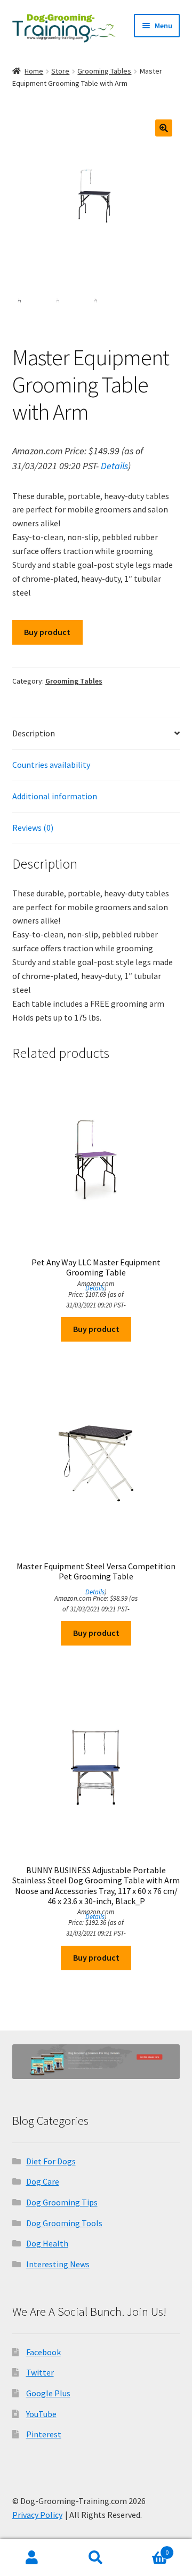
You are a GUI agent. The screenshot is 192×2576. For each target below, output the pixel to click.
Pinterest (44, 2434)
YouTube (41, 2414)
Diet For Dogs (51, 2161)
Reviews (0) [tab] (33, 828)
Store (60, 71)
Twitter (40, 2372)
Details (114, 466)
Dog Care (43, 2181)
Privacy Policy (37, 2515)
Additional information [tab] (55, 796)
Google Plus (48, 2393)
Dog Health (47, 2243)
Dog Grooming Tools (64, 2223)
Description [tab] (34, 733)
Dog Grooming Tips (62, 2202)
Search (96, 2558)
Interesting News (58, 2264)
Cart (148, 2549)
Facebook (43, 2352)
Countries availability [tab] (51, 765)
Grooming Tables (104, 71)
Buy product (47, 632)
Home (34, 71)
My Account (32, 2558)
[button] (164, 128)
